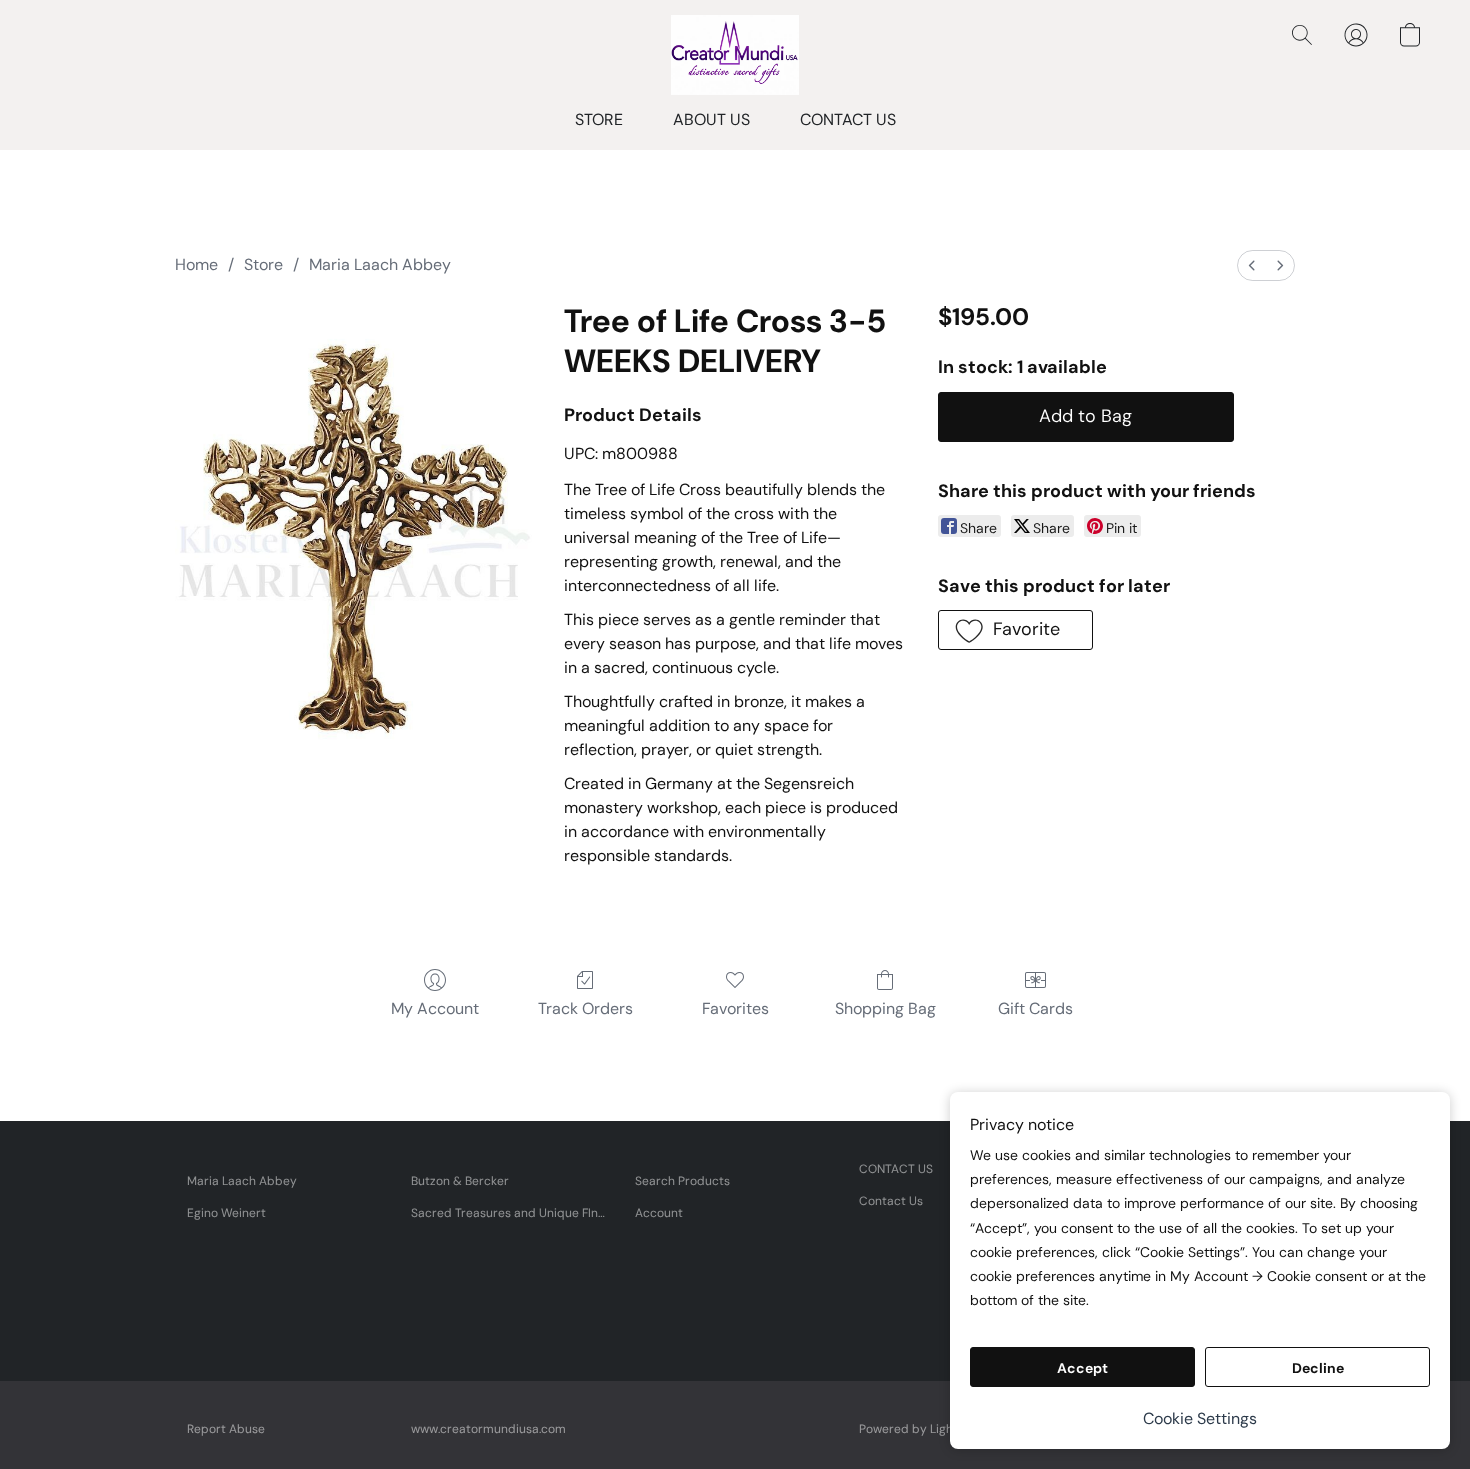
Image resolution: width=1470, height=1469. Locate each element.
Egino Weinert (226, 1213)
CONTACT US (848, 119)
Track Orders (585, 1008)
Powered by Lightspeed (926, 1429)
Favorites (735, 1008)
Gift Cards (1035, 1008)
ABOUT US (711, 119)
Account (659, 1213)
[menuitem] (1252, 265)
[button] (734, 55)
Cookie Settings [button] (1200, 1418)
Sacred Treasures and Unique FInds (511, 1213)
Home (196, 264)
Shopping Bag (885, 1008)
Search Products (682, 1181)
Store (263, 264)
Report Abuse (226, 1429)
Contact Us (891, 1201)
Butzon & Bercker (460, 1181)
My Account (435, 1008)
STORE (599, 119)
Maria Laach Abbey (380, 264)
